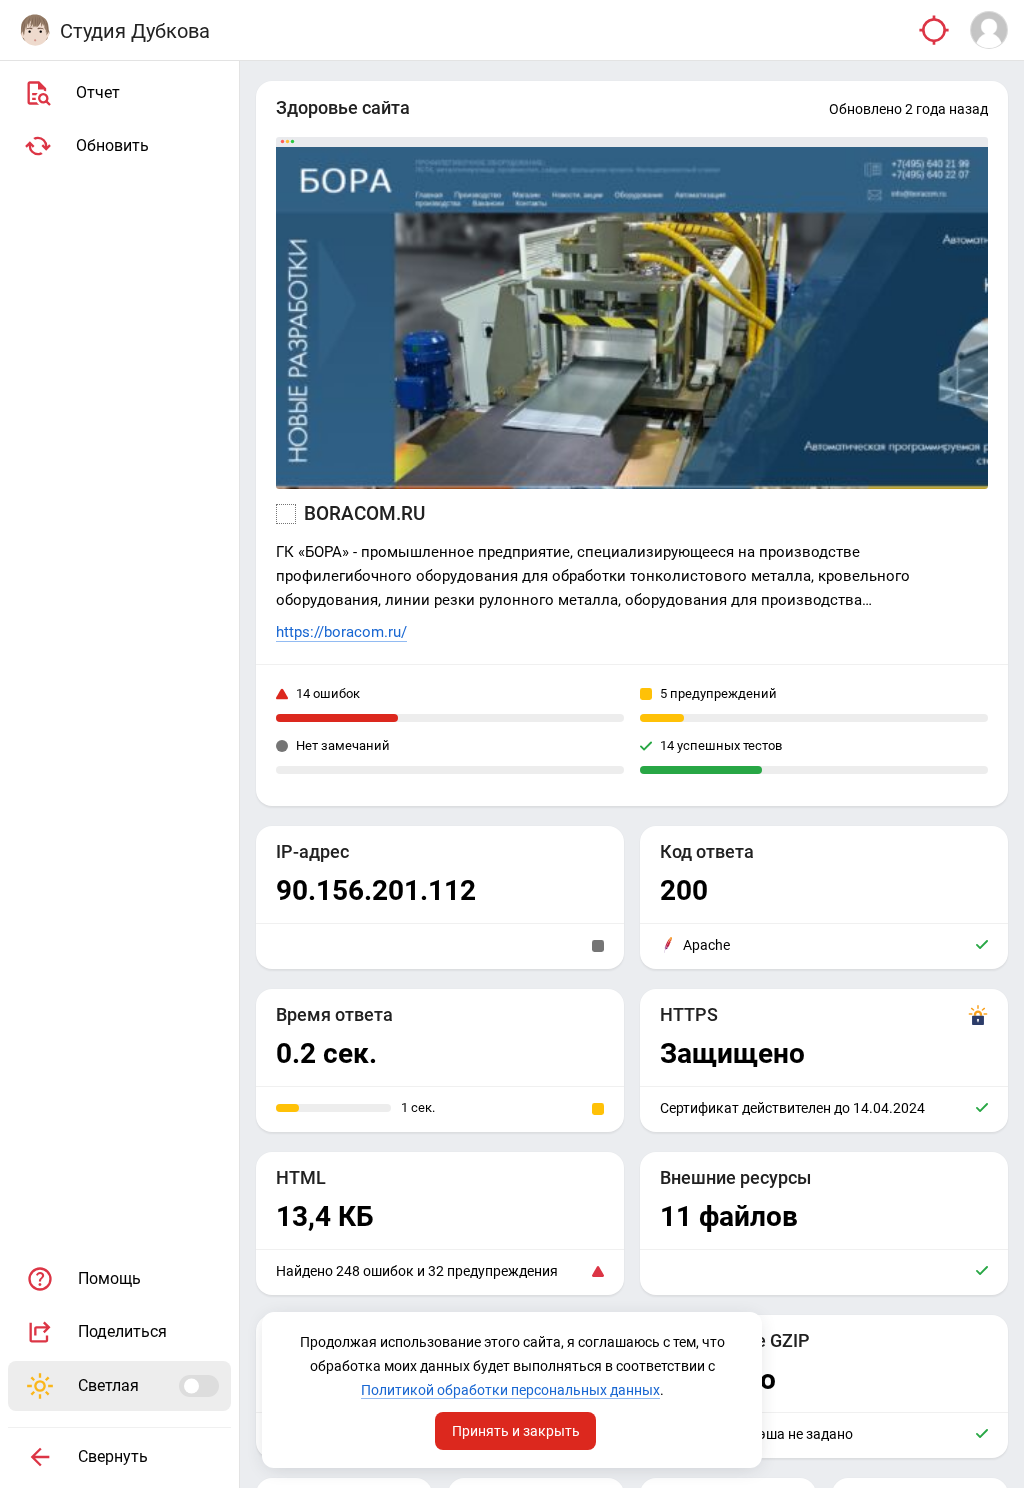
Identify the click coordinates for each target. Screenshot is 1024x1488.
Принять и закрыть (516, 1431)
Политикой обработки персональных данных (510, 1390)
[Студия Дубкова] (35, 30)
